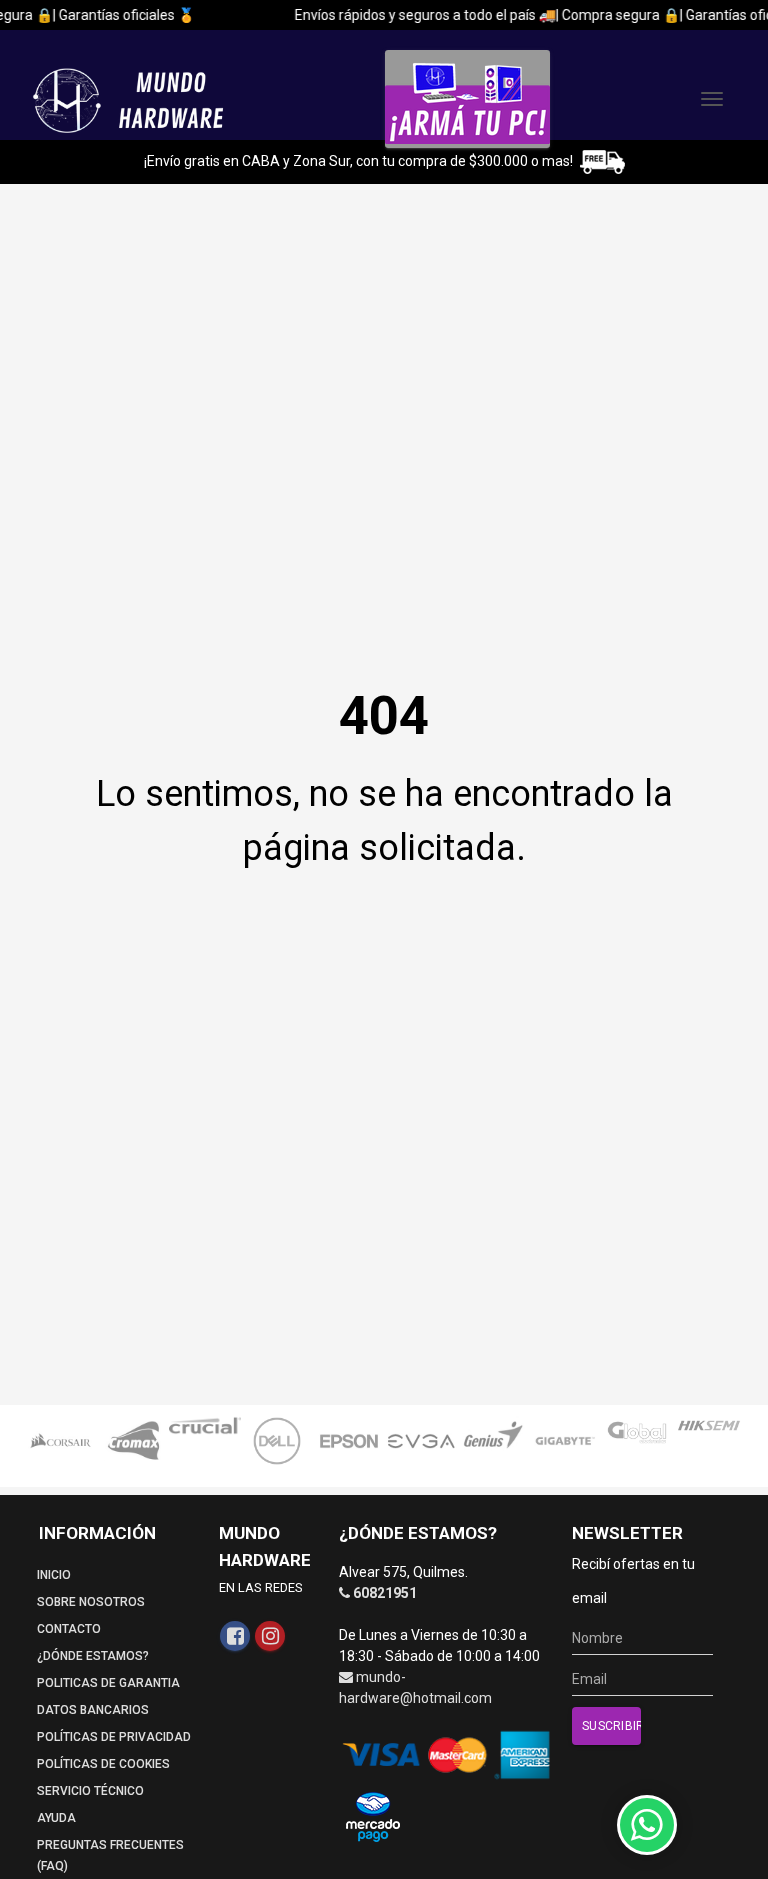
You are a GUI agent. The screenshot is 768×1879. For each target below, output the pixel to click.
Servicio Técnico (90, 1791)
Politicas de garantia (108, 1683)
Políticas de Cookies (103, 1764)
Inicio (54, 1575)
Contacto (69, 1629)
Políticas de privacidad (114, 1737)
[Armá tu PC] (467, 99)
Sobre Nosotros (91, 1602)
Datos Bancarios (93, 1710)
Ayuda (56, 1818)
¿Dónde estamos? (93, 1656)
